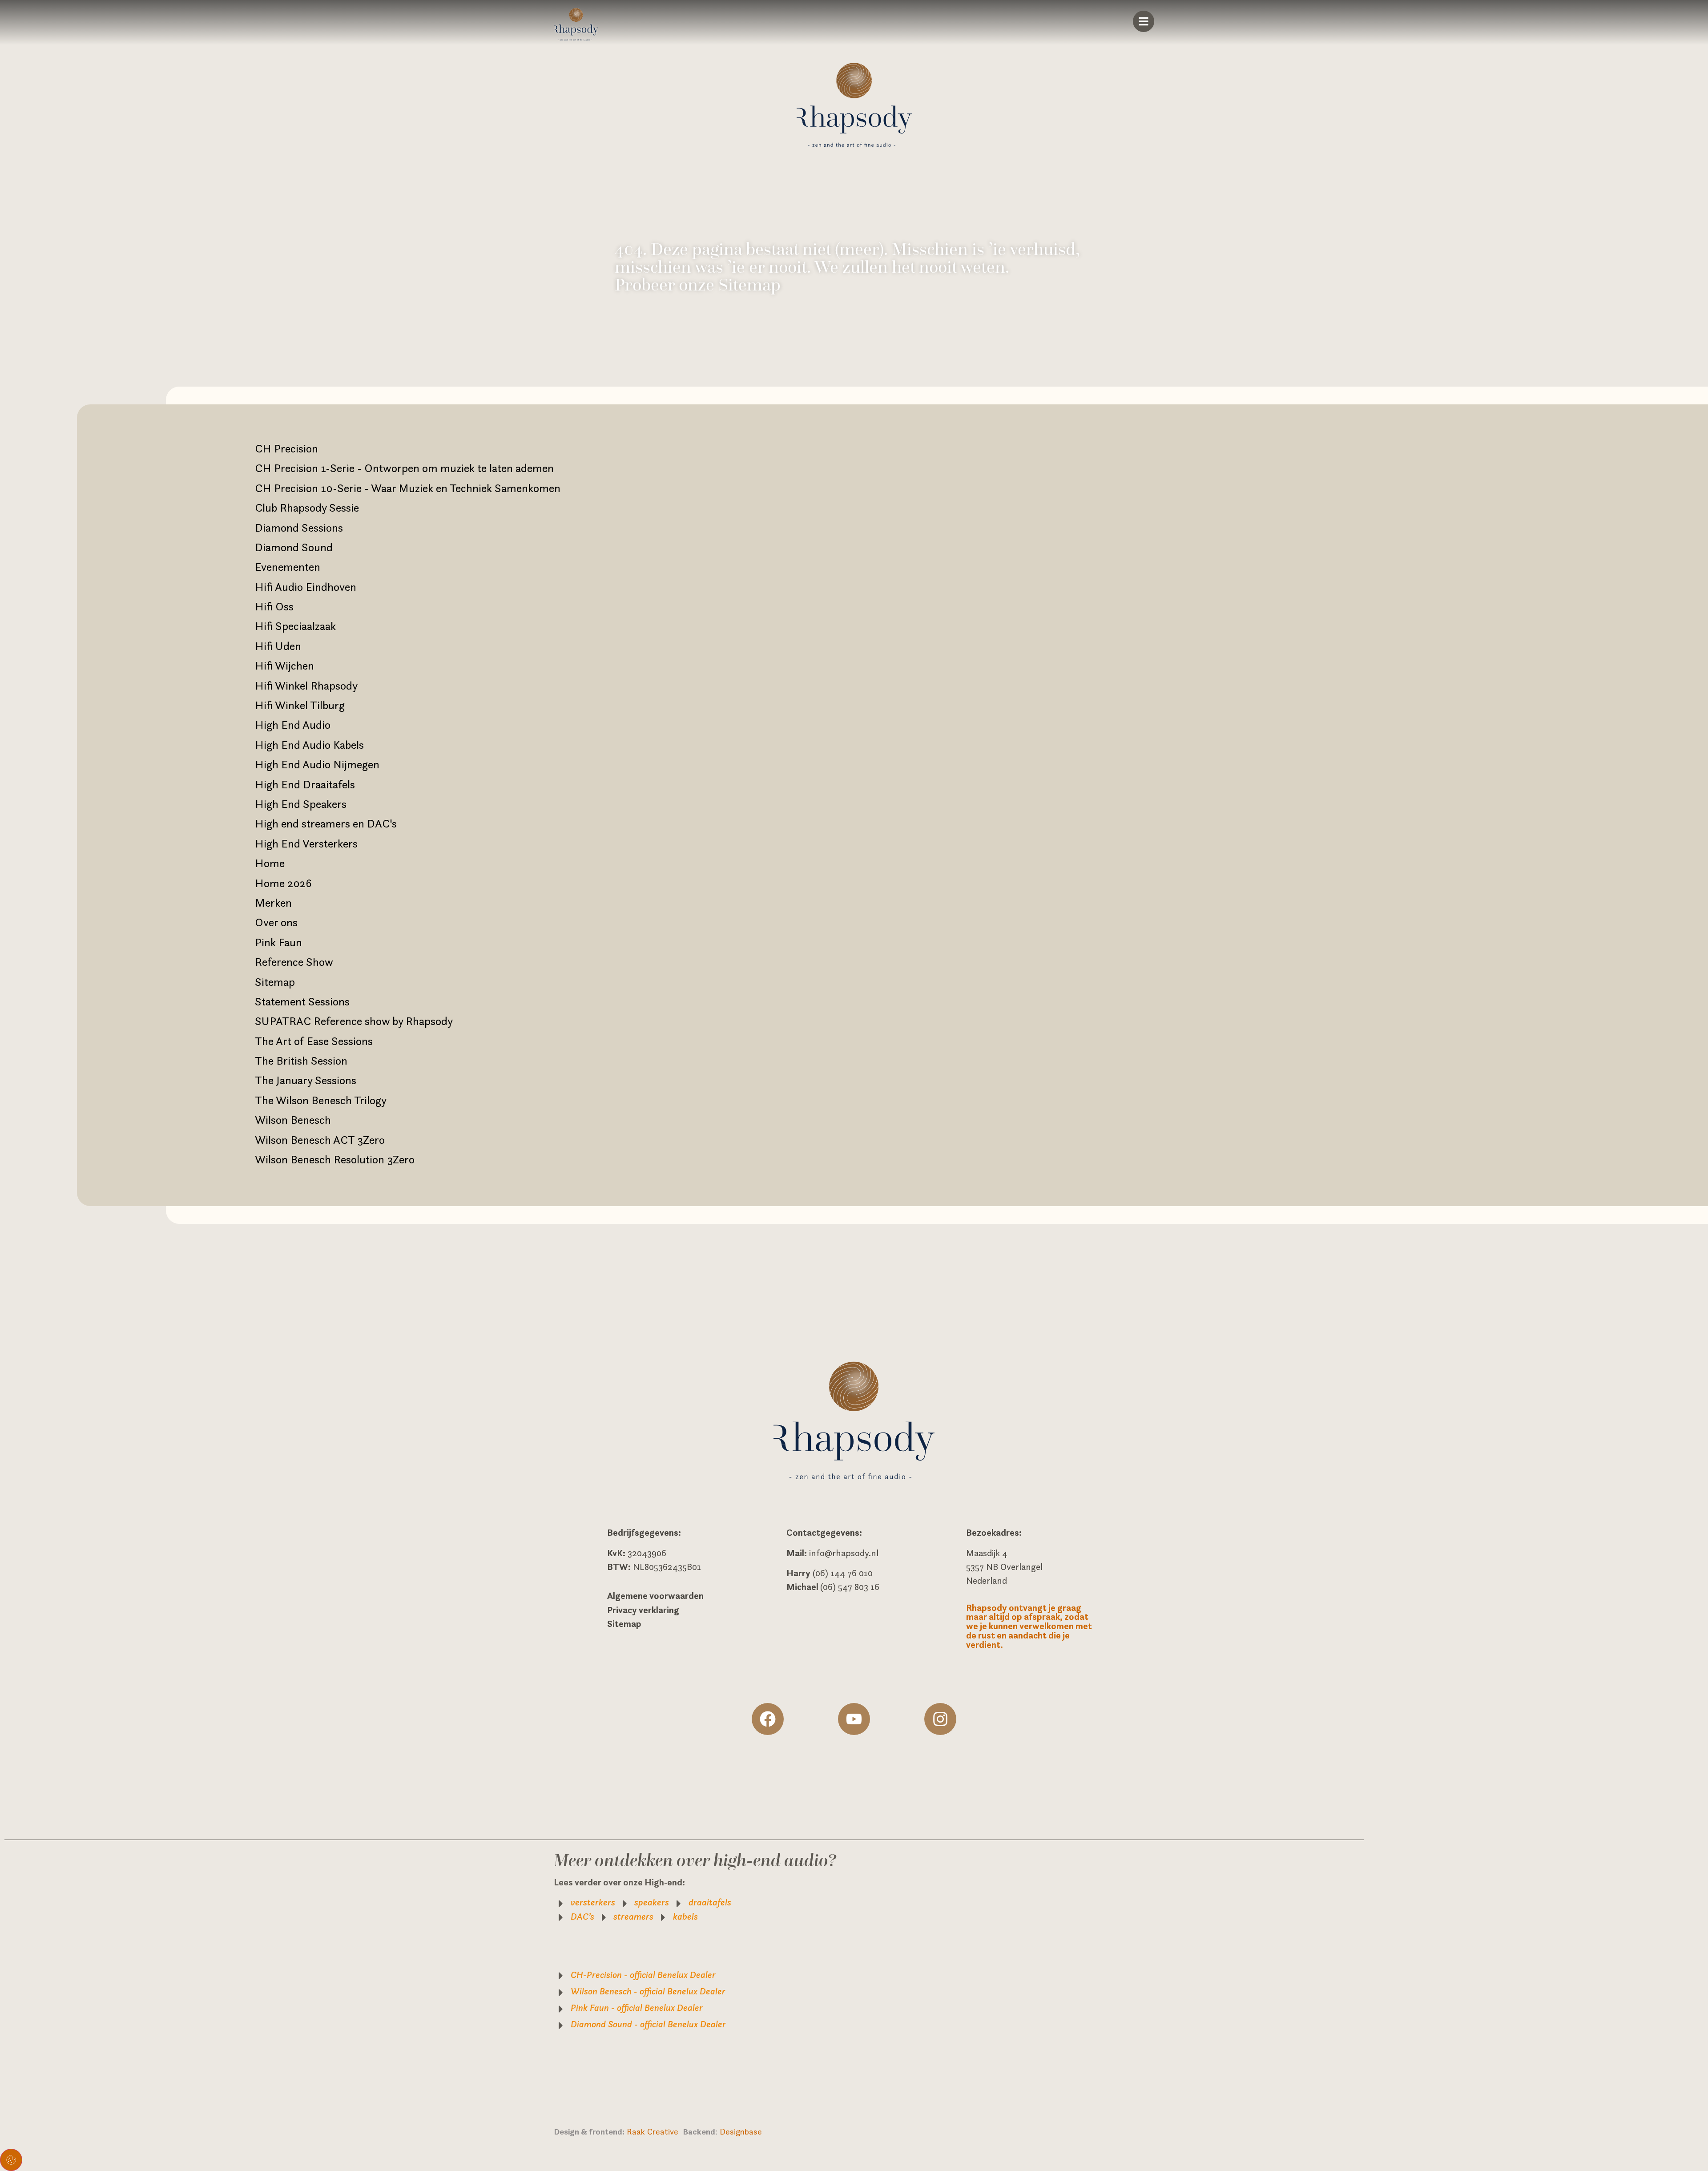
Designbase (741, 2131)
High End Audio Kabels (309, 745)
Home (270, 863)
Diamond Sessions (299, 528)
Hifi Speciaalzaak (295, 626)
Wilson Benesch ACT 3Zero (320, 1140)
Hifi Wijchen (284, 666)
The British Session (301, 1061)
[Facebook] (768, 1719)
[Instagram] (940, 1719)
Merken (273, 903)
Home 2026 (283, 883)
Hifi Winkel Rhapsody (306, 686)
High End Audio (293, 725)
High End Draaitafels (305, 784)
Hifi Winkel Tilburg (300, 705)
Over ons (276, 922)
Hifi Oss (274, 606)
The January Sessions (306, 1080)
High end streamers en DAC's (326, 823)
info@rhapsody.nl (844, 1553)
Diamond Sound (294, 547)
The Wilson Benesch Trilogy (321, 1100)
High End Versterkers (306, 843)
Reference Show (294, 962)
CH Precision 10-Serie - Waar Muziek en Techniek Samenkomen (408, 488)
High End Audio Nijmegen (317, 764)
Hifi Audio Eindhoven (306, 587)
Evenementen (288, 567)
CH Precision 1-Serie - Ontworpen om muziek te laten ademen (404, 468)
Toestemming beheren (11, 2160)
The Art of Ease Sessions (314, 1041)
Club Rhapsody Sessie (307, 508)
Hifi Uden (278, 646)
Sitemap (275, 982)
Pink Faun (278, 942)
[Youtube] (854, 1719)
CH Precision (286, 448)
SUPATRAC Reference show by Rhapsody (354, 1021)
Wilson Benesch (293, 1120)
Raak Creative (655, 2131)
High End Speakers (301, 804)
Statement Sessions (302, 1001)
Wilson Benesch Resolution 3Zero (335, 1159)
